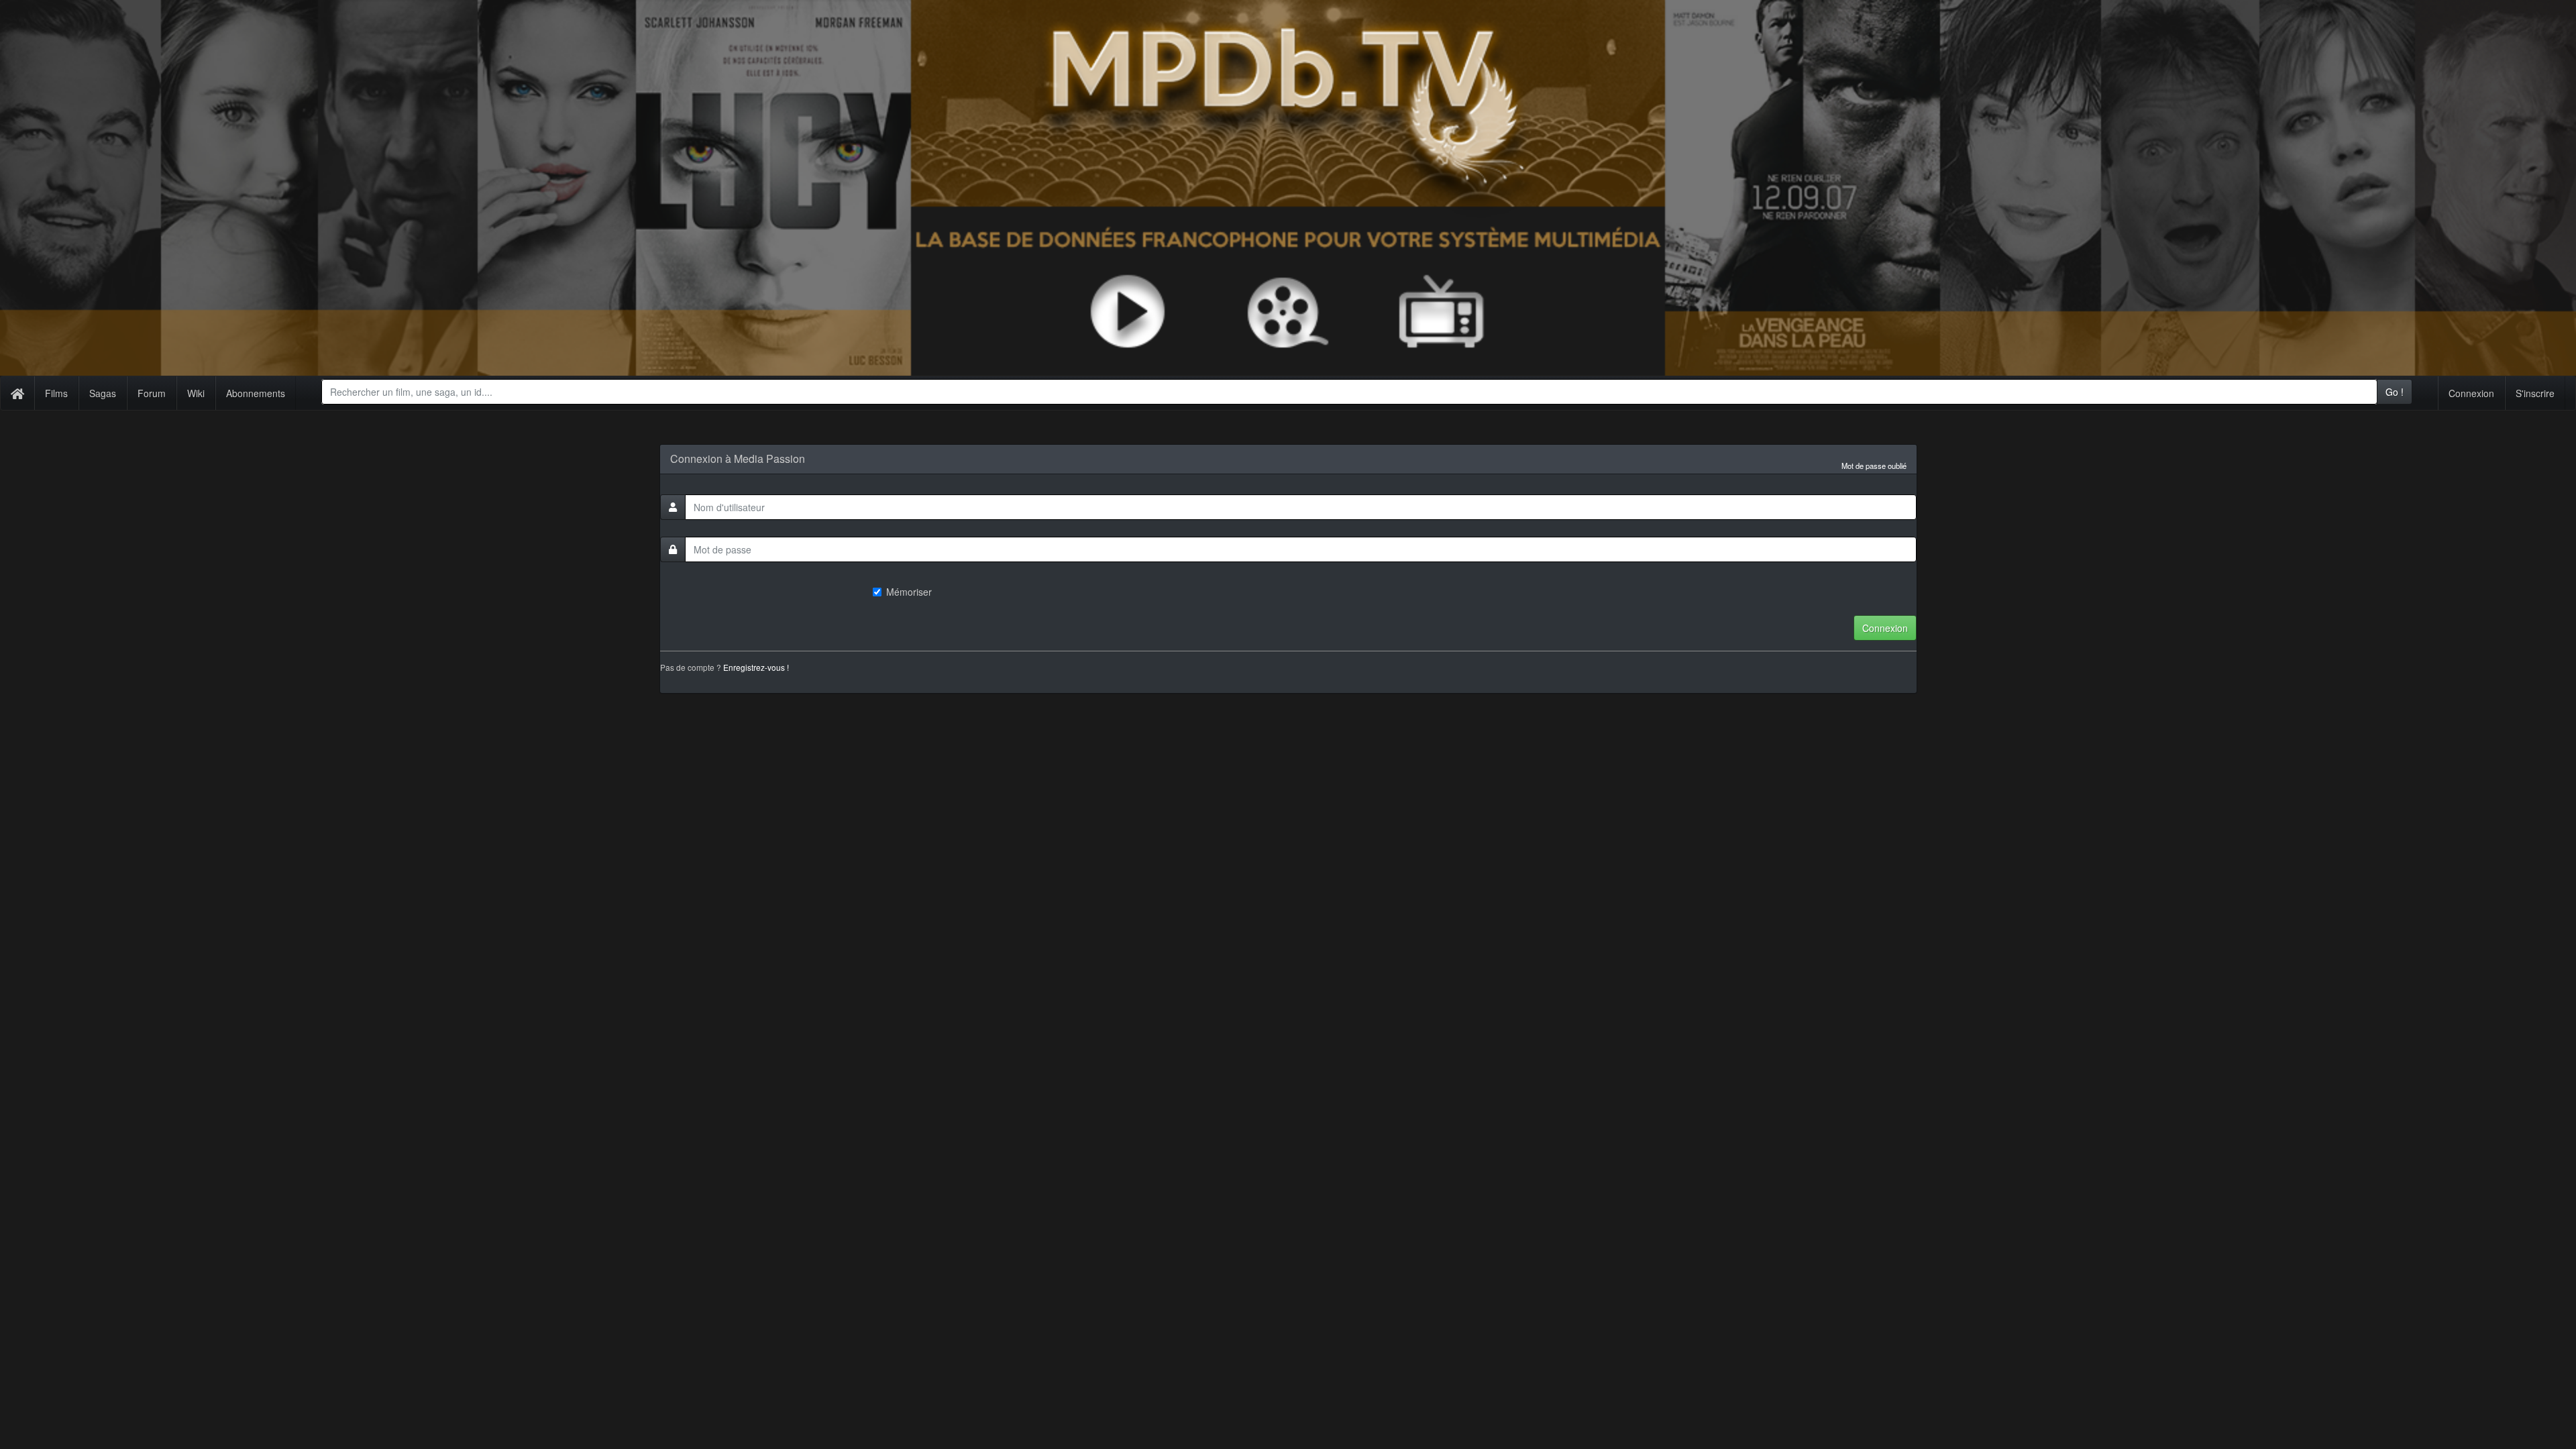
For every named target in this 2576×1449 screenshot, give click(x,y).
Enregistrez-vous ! (756, 667)
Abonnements (256, 393)
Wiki (196, 393)
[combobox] (1349, 392)
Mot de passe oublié (1874, 466)
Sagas (103, 393)
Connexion (2471, 393)
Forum (152, 393)
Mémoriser (909, 592)
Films (56, 393)
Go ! (2395, 392)
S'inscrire (2535, 393)
